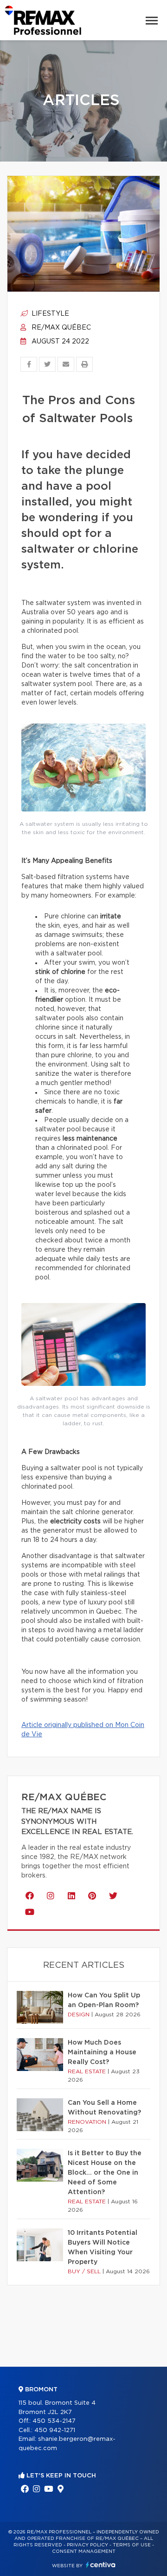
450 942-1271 (55, 2430)
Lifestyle (49, 314)
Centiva (101, 2565)
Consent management (84, 2551)
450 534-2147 (54, 2421)
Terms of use (132, 2545)
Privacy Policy (87, 2545)
